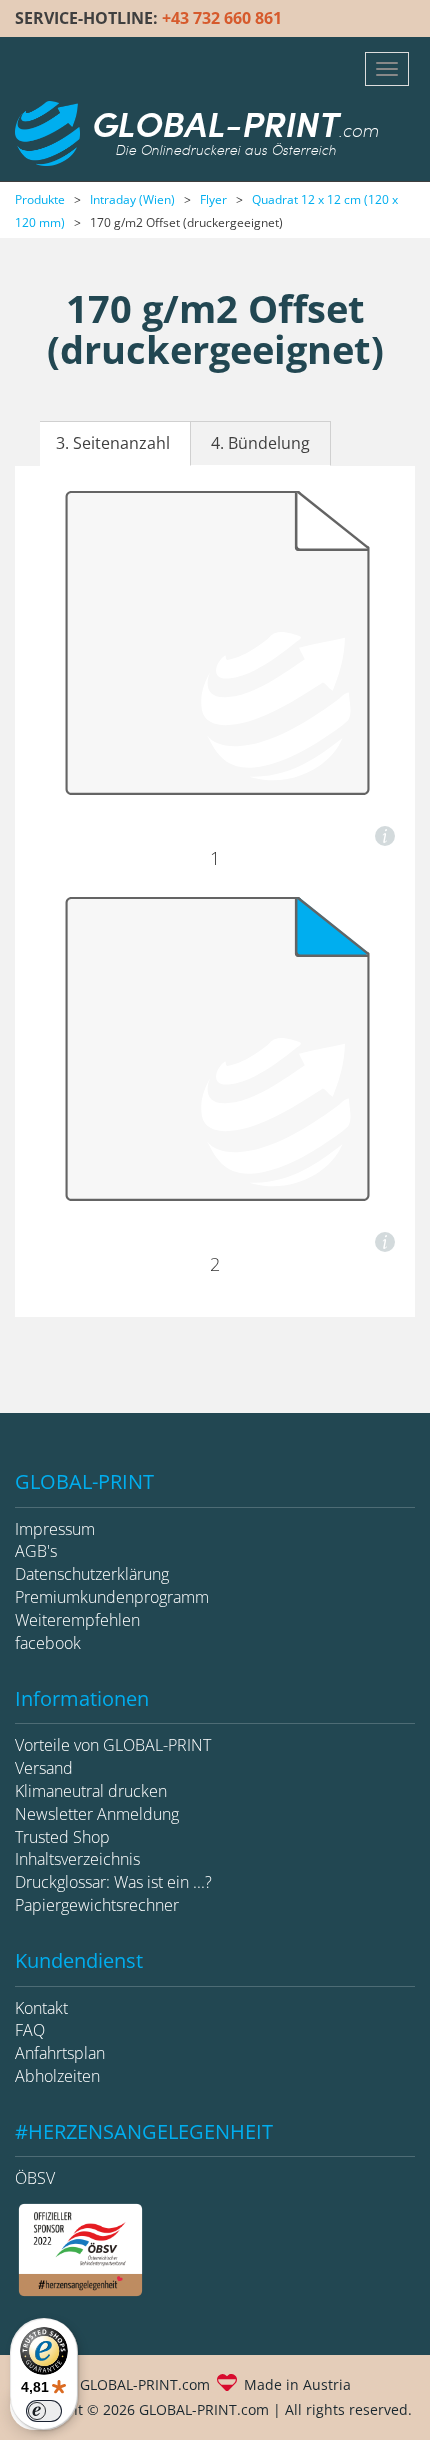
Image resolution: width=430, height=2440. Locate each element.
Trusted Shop (62, 1837)
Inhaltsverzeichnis (77, 1859)
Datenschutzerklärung (92, 1574)
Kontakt (41, 2008)
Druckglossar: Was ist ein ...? (113, 1882)
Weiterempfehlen (77, 1620)
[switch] (44, 2411)
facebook (48, 1643)
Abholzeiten (57, 2076)
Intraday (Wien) (132, 199)
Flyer (213, 199)
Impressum (55, 1529)
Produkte (40, 199)
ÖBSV (35, 2178)
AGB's (36, 1551)
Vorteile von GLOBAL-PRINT (113, 1745)
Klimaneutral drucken (91, 1791)
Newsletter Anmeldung (97, 1814)
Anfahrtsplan (60, 2053)
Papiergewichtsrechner (97, 1905)
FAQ (30, 2030)
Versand (44, 1768)
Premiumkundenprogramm (112, 1597)
